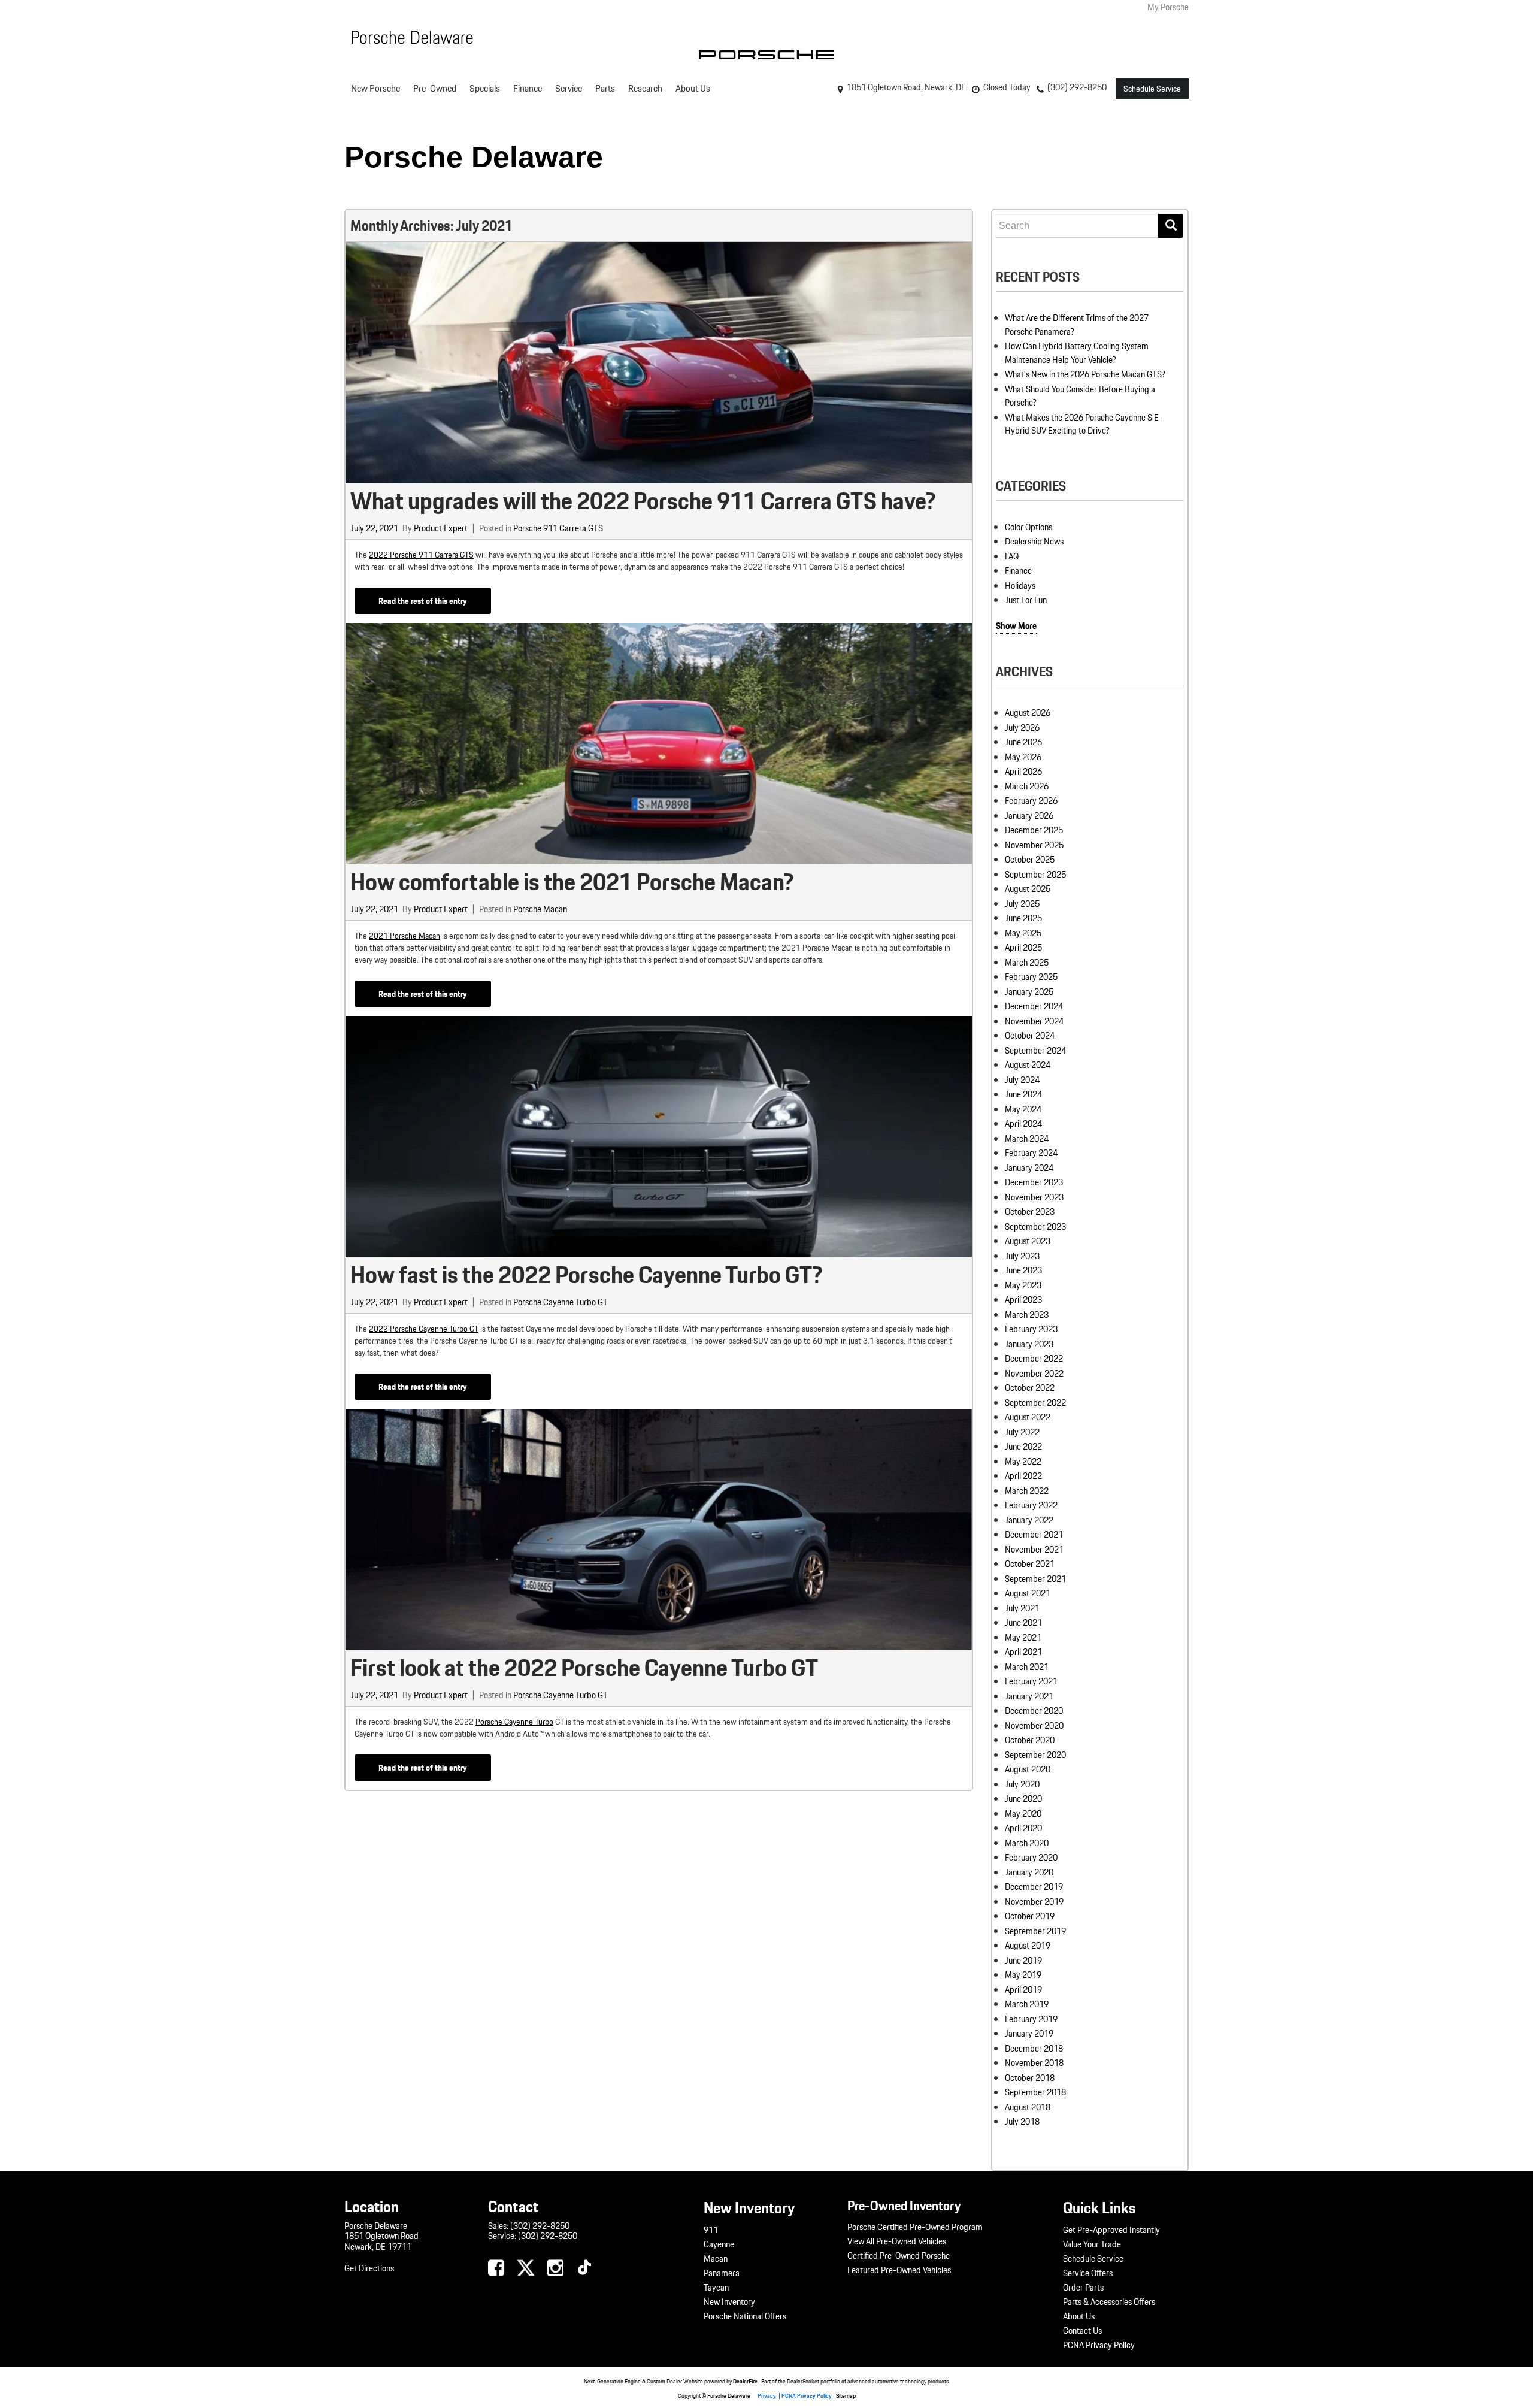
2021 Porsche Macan (405, 936)
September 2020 (1035, 1755)
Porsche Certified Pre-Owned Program (915, 2227)
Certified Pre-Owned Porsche (899, 2256)
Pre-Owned (435, 88)
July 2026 (1022, 728)
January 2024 (1029, 1168)
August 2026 (1028, 713)
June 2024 (1023, 1094)
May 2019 (1023, 1975)
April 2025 (1023, 948)
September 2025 (1035, 875)
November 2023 (1034, 1197)
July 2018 (1022, 2122)
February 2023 (1031, 1329)
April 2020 (1023, 1828)
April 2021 (1023, 1652)
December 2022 (1034, 1359)
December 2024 (1034, 1006)
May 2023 (1023, 1285)
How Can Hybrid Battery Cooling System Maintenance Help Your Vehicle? (1077, 353)
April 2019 (1023, 1990)
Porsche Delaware (474, 157)
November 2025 (1034, 845)
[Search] (1171, 226)
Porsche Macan (540, 909)
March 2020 (1027, 1843)
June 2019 (1023, 1961)
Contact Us (1082, 2331)
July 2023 (1022, 1256)
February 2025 (1031, 977)
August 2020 (1028, 1769)
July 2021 (1022, 1608)
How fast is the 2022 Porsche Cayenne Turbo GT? (586, 1275)
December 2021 (1034, 1535)
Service (569, 88)
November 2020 (1034, 1726)
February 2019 (1031, 2019)
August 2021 (1028, 1593)
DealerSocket (803, 2381)
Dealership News (1034, 542)
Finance (528, 88)
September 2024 (1035, 1051)
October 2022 (1030, 1388)
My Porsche (1168, 7)
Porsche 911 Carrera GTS (558, 528)
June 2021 (1023, 1623)
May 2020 (1023, 1814)
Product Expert (441, 528)
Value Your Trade (1092, 2244)
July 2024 (1022, 1080)
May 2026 (1023, 757)
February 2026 (1031, 801)
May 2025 (1023, 933)
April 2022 (1023, 1476)
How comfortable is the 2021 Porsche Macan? (572, 882)
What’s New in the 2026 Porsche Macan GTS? (1085, 374)
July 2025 (1022, 904)
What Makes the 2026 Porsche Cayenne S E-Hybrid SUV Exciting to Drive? (1084, 424)
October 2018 (1030, 2078)
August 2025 (1028, 889)
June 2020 (1023, 1799)
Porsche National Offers (745, 2316)
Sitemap (846, 2395)
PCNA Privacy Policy (1099, 2345)
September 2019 (1035, 1931)
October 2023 (1030, 1212)
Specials (485, 88)
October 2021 (1030, 1564)
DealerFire (745, 2381)
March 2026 (1027, 786)
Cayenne (719, 2244)
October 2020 (1030, 1740)
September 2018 (1035, 2092)
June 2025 (1023, 918)
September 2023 (1035, 1227)
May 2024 (1023, 1109)
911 (711, 2230)
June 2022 (1023, 1447)
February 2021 (1031, 1681)
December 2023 (1034, 1182)
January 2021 (1029, 1696)
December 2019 (1034, 1887)
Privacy (767, 2395)
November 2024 (1034, 1021)
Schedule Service (1152, 89)
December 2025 (1034, 830)
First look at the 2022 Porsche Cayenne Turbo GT (584, 1668)
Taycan (716, 2288)
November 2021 (1034, 1550)
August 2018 (1028, 2107)
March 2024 (1027, 1139)
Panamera (722, 2273)
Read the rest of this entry (423, 601)
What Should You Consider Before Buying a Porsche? (1080, 396)
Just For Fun (1026, 600)
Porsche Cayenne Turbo (514, 1722)
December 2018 (1034, 2049)
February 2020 (1031, 1858)
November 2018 (1034, 2063)
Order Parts (1083, 2288)
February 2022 (1031, 1505)
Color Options (1028, 527)
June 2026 (1023, 742)
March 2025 (1027, 963)
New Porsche (375, 88)
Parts (605, 88)
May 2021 (1023, 1638)
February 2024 (1031, 1153)
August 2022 (1028, 1417)
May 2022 (1023, 1462)
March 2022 (1027, 1491)
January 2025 (1029, 992)
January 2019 (1029, 2034)
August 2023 (1028, 1241)
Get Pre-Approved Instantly (1111, 2230)
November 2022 (1034, 1374)
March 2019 (1027, 2004)
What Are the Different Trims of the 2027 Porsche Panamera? (1077, 325)
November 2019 (1034, 1902)
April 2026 (1023, 772)
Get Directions (369, 2268)
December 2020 (1034, 1711)
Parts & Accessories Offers (1109, 2302)
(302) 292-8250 (540, 2226)
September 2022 (1035, 1403)
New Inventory (729, 2302)
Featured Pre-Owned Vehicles (899, 2270)
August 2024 (1028, 1065)
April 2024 (1023, 1124)
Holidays (1020, 586)
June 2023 (1023, 1270)
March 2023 (1027, 1315)
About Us (693, 88)
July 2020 (1022, 1784)
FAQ (1012, 556)
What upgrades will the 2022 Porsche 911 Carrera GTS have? (643, 501)
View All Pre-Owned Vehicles (897, 2241)
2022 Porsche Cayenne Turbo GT (424, 1329)
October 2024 (1030, 1036)
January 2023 (1029, 1344)
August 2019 (1028, 1946)
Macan (716, 2259)
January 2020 (1029, 1872)
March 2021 (1027, 1667)
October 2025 (1030, 860)
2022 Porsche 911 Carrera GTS (421, 555)
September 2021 (1035, 1579)
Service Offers (1088, 2273)
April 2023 (1023, 1300)
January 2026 (1029, 816)
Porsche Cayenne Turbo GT (561, 1302)
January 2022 (1029, 1520)
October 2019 (1030, 1916)
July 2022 (1022, 1432)
